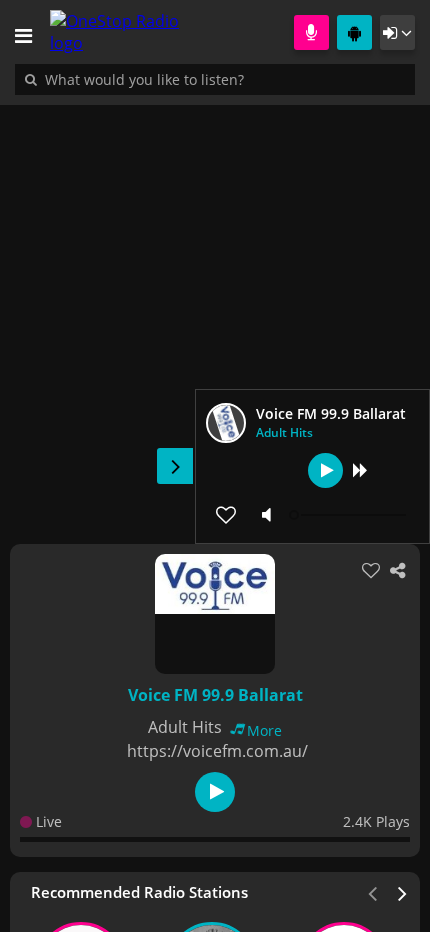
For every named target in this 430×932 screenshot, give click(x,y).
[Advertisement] (215, 314)
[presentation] (403, 892)
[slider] (350, 515)
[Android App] (354, 32)
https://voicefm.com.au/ (217, 751)
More (264, 730)
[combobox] (205, 79)
